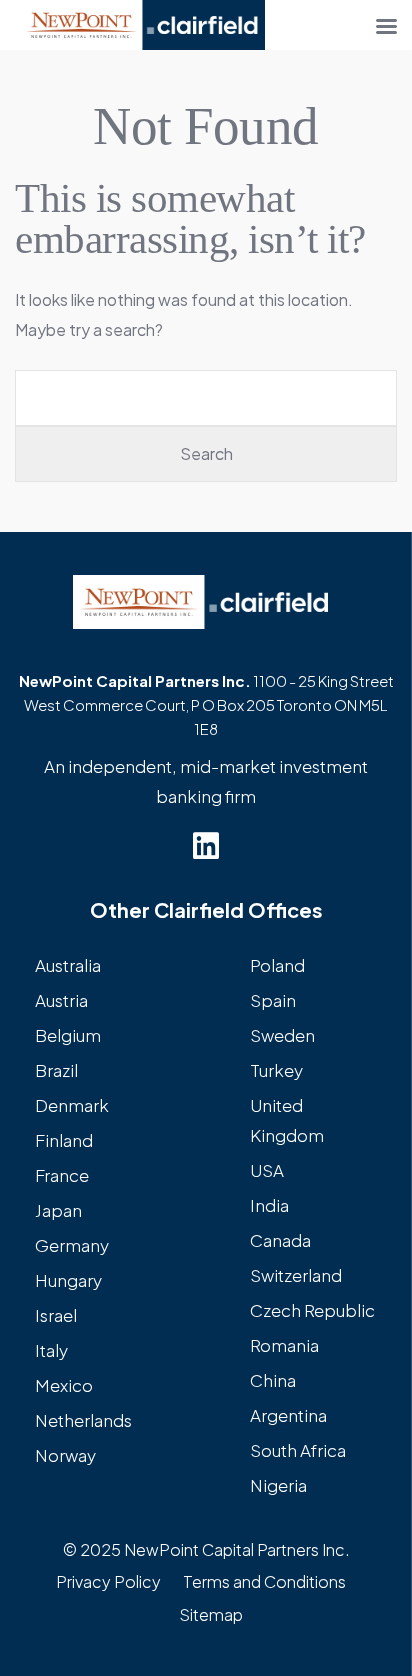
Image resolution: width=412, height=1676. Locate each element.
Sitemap (211, 1614)
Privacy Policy (108, 1581)
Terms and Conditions (264, 1581)
